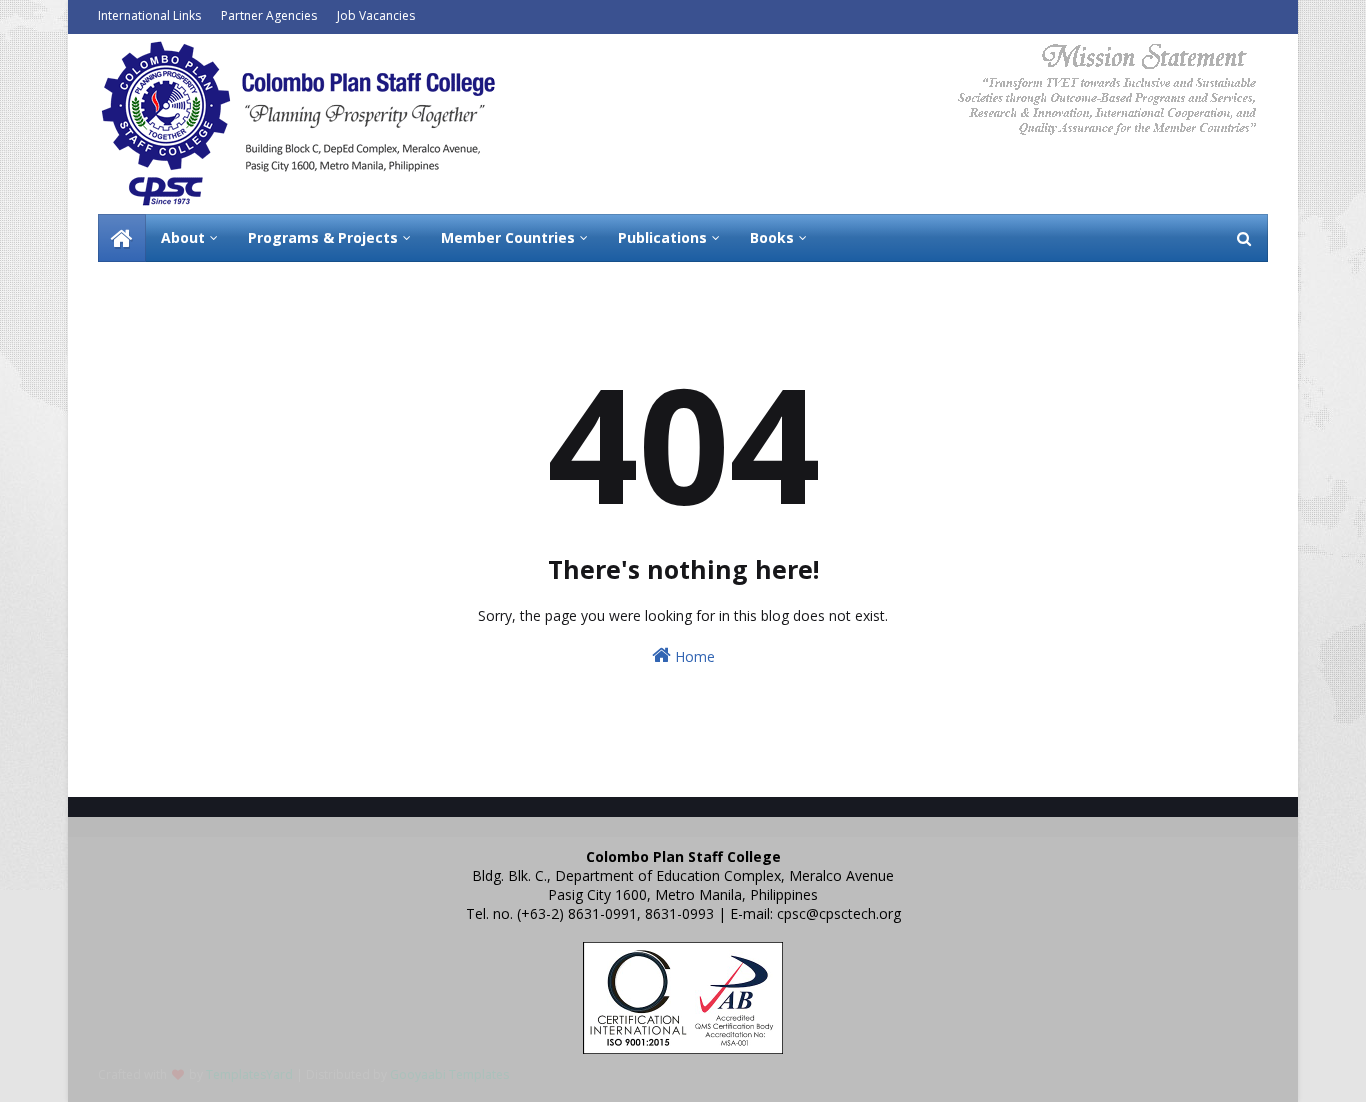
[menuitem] (122, 238)
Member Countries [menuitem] (508, 237)
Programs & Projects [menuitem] (323, 237)
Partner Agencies (269, 15)
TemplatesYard (249, 1074)
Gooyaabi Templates (449, 1074)
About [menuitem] (183, 237)
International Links (149, 15)
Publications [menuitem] (662, 237)
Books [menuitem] (772, 237)
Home (693, 656)
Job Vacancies (376, 15)
